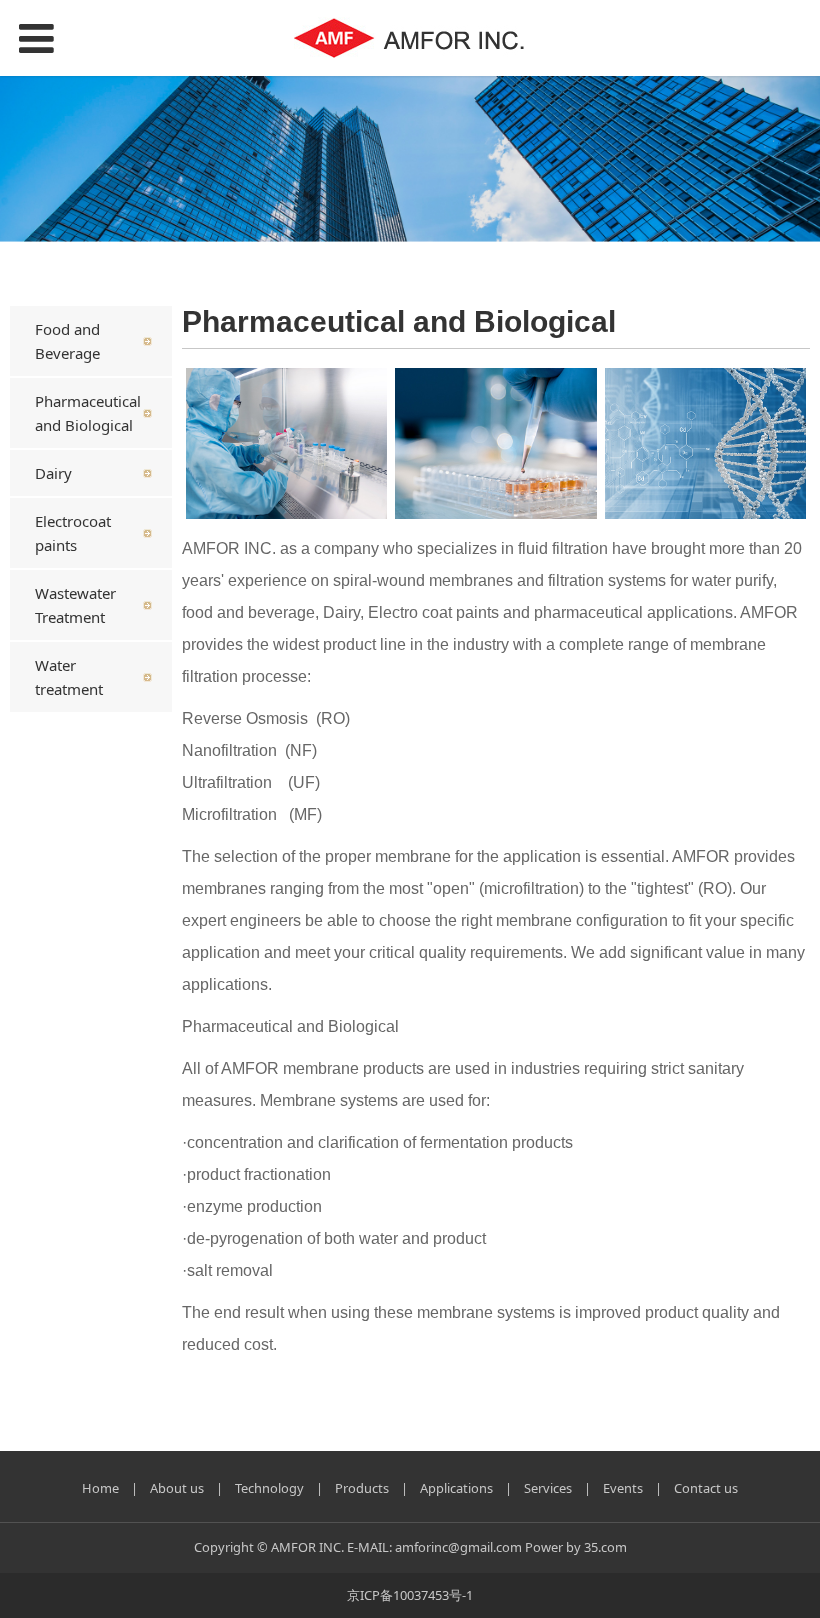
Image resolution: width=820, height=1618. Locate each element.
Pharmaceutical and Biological (88, 413)
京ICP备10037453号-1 (410, 1595)
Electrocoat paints (73, 533)
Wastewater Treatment (75, 605)
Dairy (53, 473)
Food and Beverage (67, 341)
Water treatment (69, 677)
